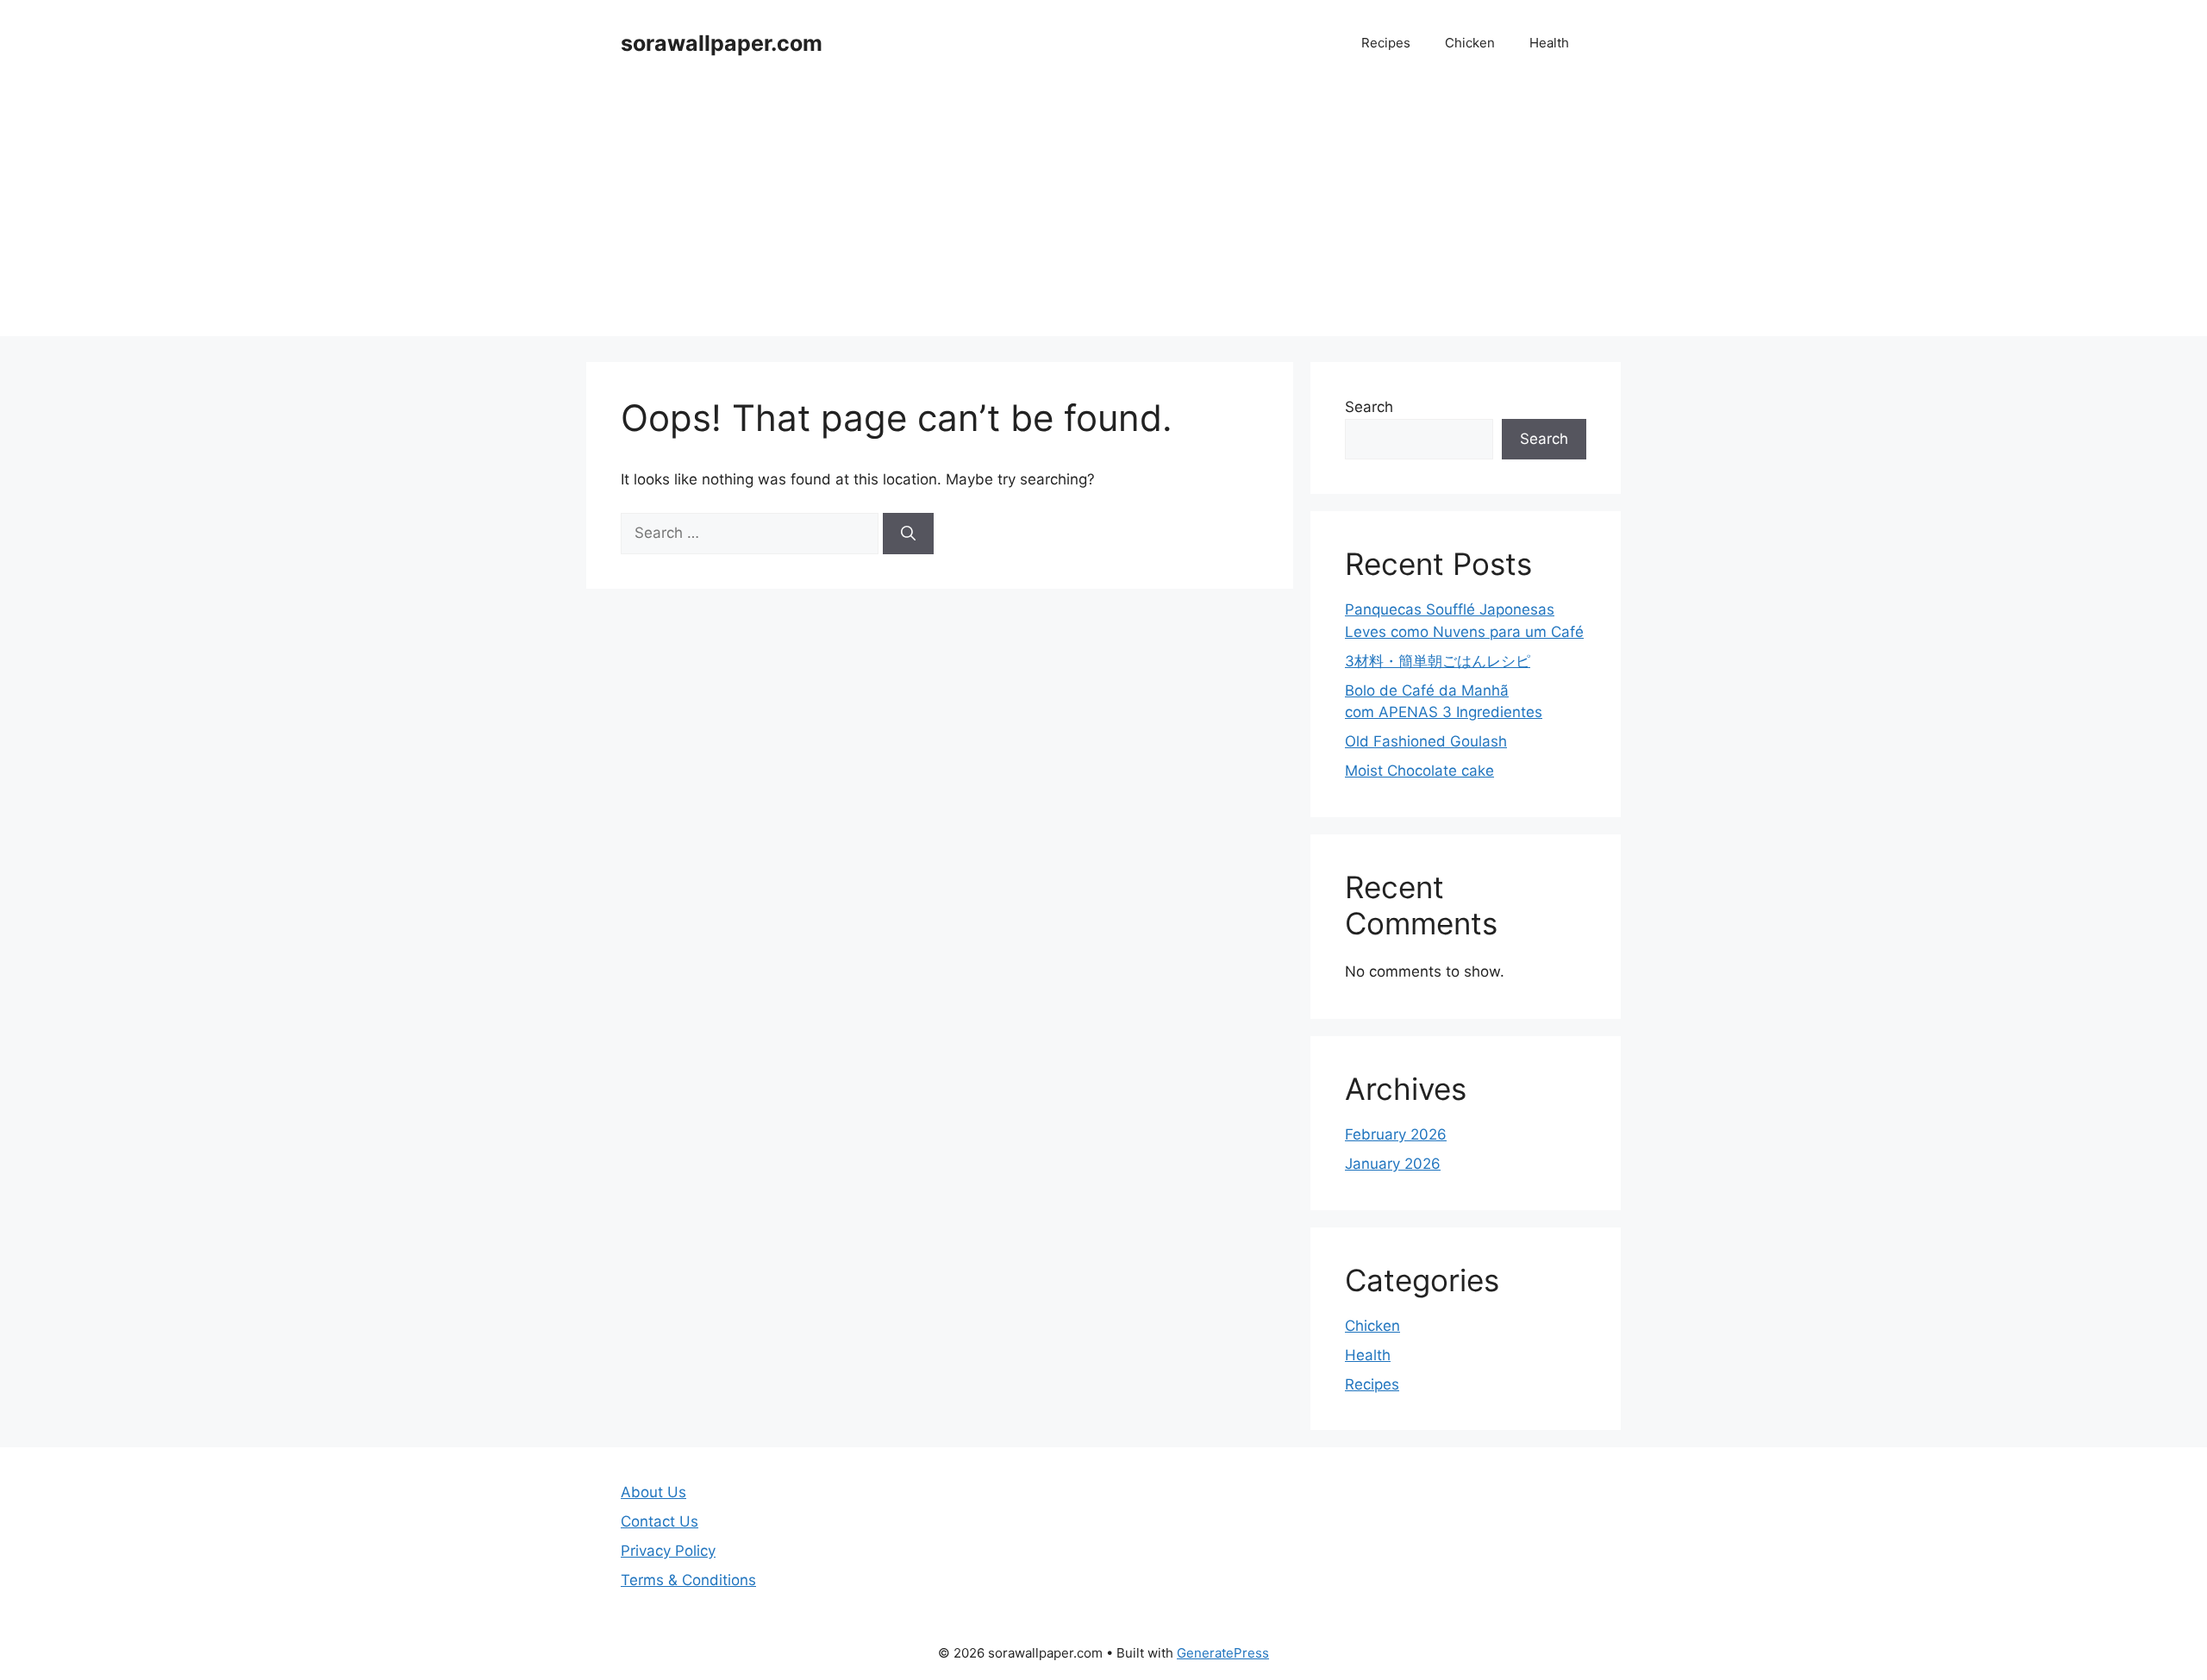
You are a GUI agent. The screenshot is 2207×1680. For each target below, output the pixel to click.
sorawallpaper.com (722, 43)
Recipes (1386, 43)
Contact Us (660, 1521)
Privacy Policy (668, 1551)
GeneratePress (1223, 1653)
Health (1549, 43)
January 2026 (1393, 1164)
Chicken (1470, 43)
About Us (653, 1492)
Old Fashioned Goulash (1426, 741)
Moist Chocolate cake (1419, 771)
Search (1369, 407)
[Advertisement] (1103, 215)
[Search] (908, 534)
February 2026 (1396, 1134)
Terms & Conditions (688, 1580)
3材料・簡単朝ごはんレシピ (1438, 661)
